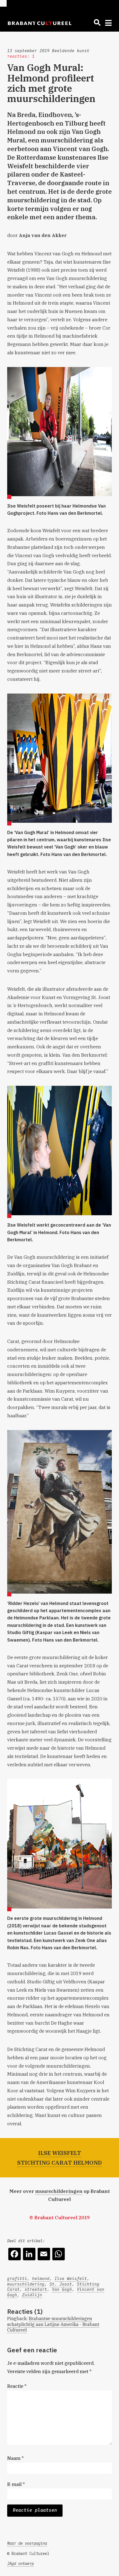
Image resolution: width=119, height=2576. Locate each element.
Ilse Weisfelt (71, 2279)
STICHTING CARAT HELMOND (59, 2163)
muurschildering (26, 2284)
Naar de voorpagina (27, 2543)
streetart (36, 2289)
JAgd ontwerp (20, 2564)
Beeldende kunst (71, 51)
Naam (15, 2458)
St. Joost (61, 2284)
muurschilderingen (59, 2191)
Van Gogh (62, 2289)
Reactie (17, 2386)
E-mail (16, 2484)
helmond (41, 2279)
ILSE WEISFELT (60, 2153)
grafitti (17, 2279)
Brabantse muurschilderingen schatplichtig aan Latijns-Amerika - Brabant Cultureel (53, 2324)
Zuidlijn (32, 2295)
